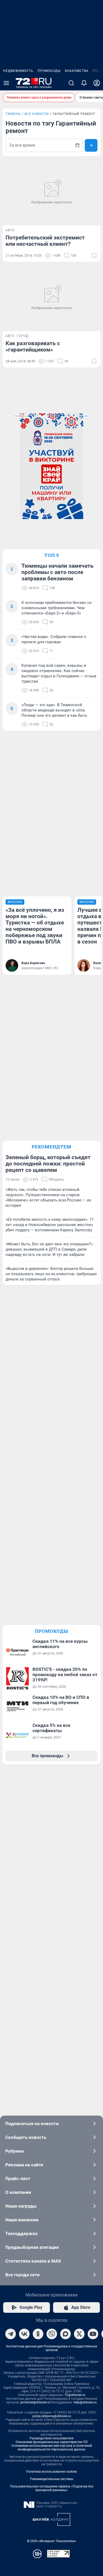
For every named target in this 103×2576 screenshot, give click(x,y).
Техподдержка (21, 2233)
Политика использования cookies (51, 2472)
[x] (79, 2334)
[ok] (38, 2334)
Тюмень (13, 114)
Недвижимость (18, 71)
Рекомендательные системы (52, 2479)
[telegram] (11, 2334)
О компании (18, 2192)
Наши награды (21, 2206)
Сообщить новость (26, 2137)
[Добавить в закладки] (94, 256)
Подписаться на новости (32, 2124)
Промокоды (49, 71)
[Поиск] (71, 83)
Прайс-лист (18, 2179)
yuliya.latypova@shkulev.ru (52, 2416)
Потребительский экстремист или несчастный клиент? (45, 241)
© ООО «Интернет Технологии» (51, 2541)
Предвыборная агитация (32, 2247)
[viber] (52, 2334)
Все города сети (22, 2275)
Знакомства (77, 71)
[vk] (24, 2334)
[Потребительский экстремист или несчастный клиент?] (51, 193)
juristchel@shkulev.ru (35, 2402)
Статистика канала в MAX (33, 2261)
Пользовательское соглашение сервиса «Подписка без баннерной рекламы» (52, 2488)
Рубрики (15, 2151)
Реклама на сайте (24, 2165)
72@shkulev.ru (75, 2395)
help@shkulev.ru (85, 2402)
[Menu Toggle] (6, 83)
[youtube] (93, 2334)
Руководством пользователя (52, 2438)
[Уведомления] (84, 83)
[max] (65, 2334)
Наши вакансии (22, 2220)
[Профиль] (97, 83)
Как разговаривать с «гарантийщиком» (33, 346)
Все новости (37, 114)
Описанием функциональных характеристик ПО (52, 2442)
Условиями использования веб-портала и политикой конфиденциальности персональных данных (52, 2448)
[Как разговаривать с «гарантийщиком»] (51, 298)
